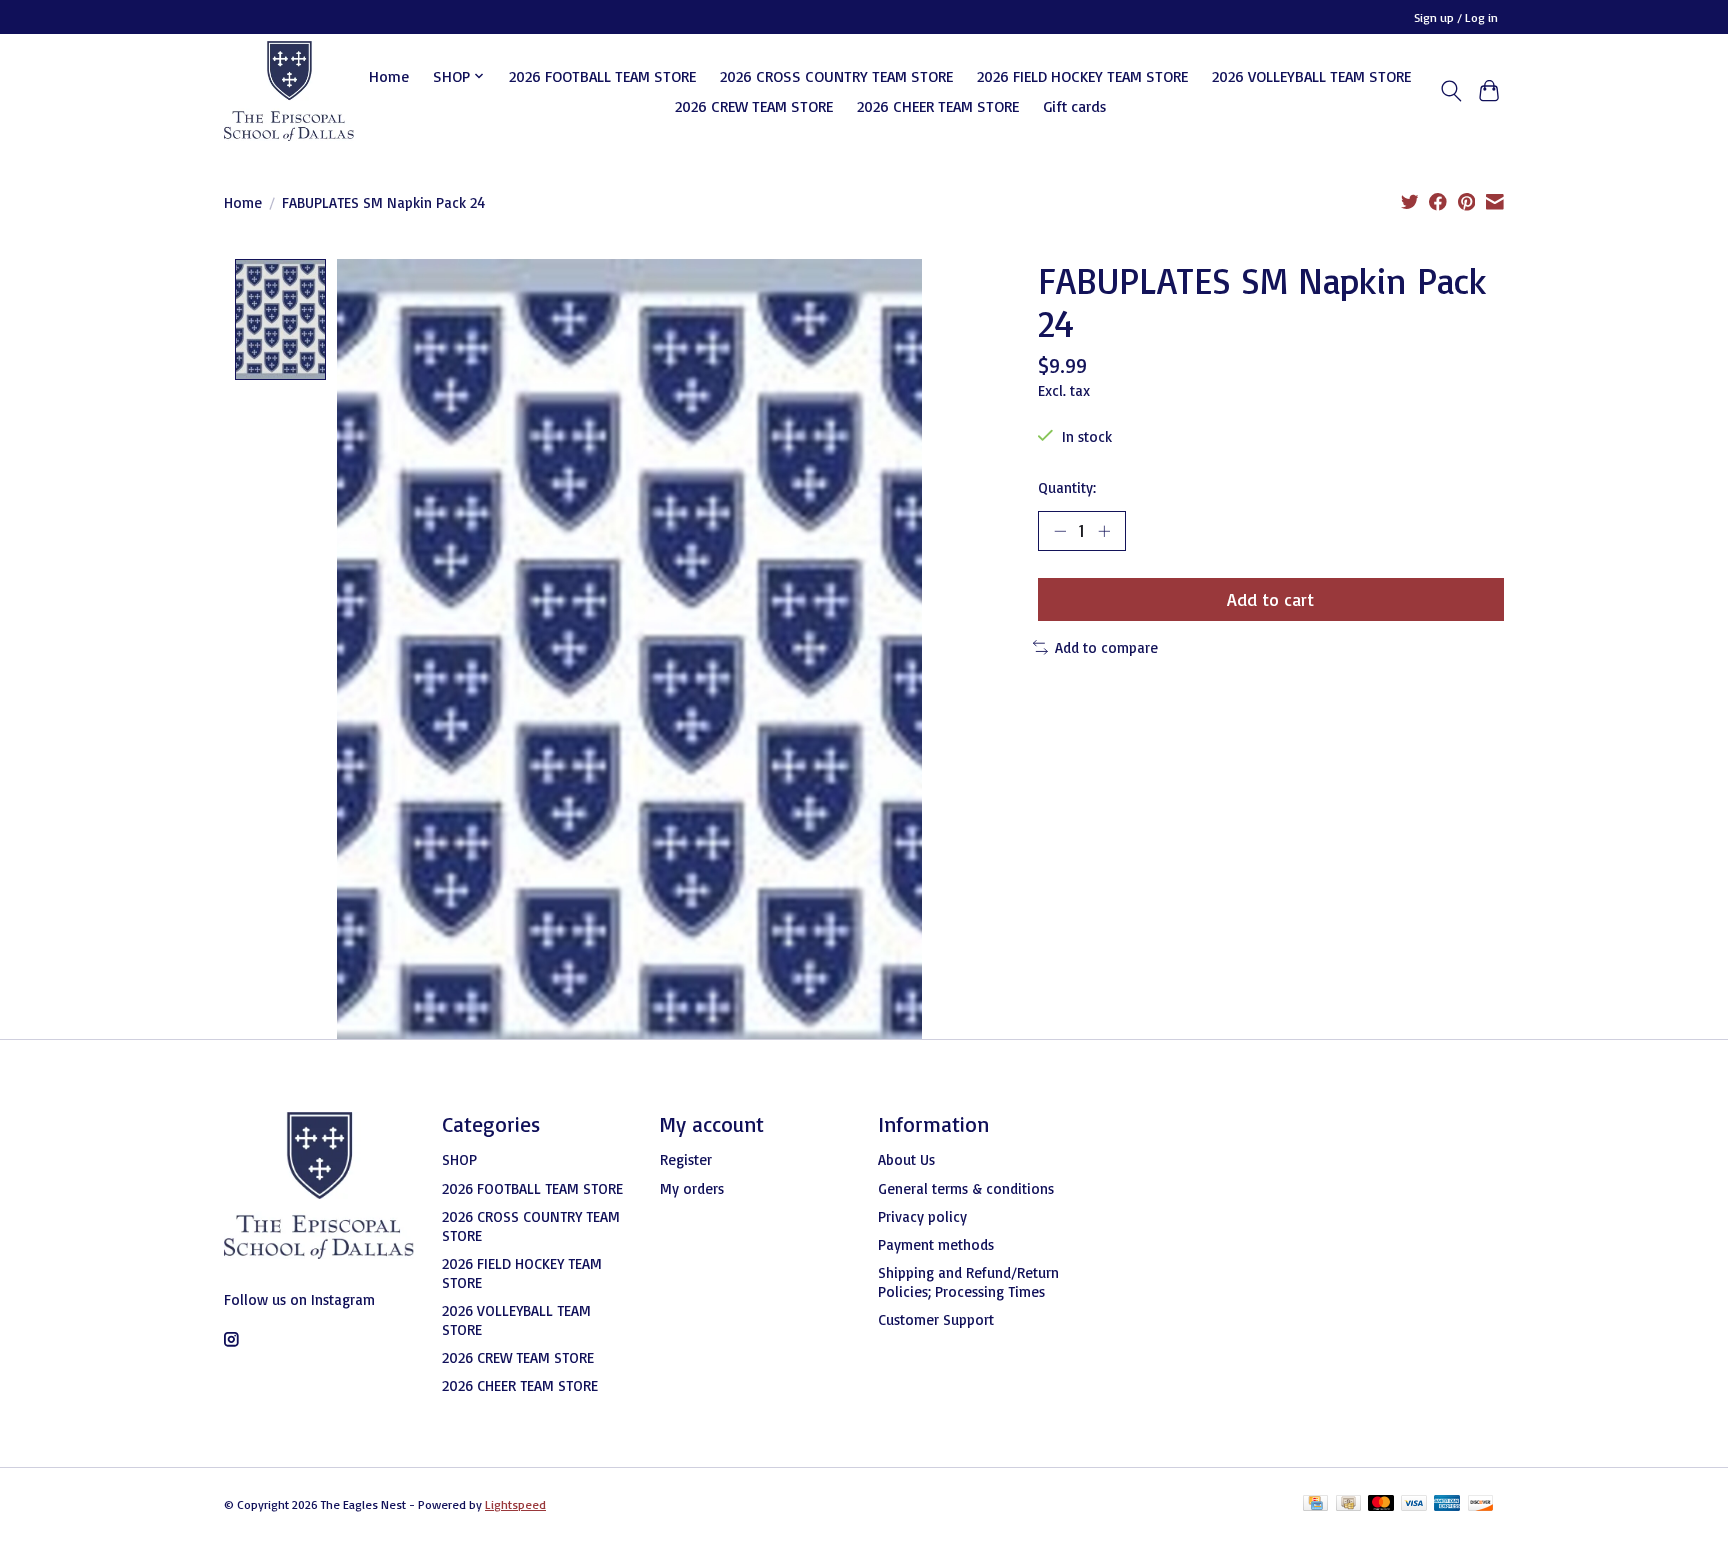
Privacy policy (922, 1216)
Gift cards (1074, 106)
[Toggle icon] (1450, 91)
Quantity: (1067, 487)
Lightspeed (515, 1504)
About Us (906, 1159)
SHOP (459, 1159)
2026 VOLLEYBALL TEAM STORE (1311, 76)
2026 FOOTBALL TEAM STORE (602, 76)
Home (389, 76)
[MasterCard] (1381, 1504)
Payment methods (936, 1244)
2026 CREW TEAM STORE (754, 106)
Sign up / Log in (1456, 17)
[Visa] (1414, 1504)
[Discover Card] (1481, 1504)
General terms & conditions (966, 1188)
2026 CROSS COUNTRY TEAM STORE (836, 76)
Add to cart (1270, 599)
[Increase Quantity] (1104, 531)
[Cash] (1348, 1504)
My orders (692, 1188)
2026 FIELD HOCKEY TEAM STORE (1082, 76)
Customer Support (936, 1319)
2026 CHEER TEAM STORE (938, 106)
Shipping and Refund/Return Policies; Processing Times (968, 1282)
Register (686, 1159)
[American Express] (1447, 1504)
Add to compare (1106, 647)
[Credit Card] (1315, 1504)
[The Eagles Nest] (289, 91)
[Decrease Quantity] (1060, 531)
